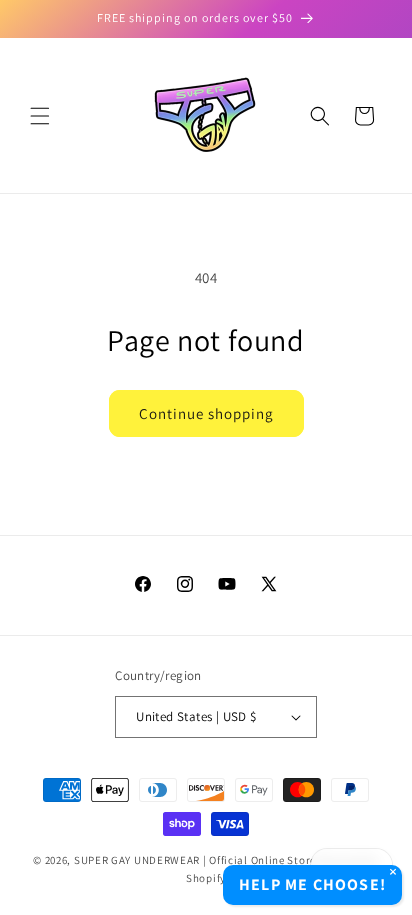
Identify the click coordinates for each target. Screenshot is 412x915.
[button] (40, 116)
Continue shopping (206, 413)
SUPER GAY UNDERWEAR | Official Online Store (195, 860)
